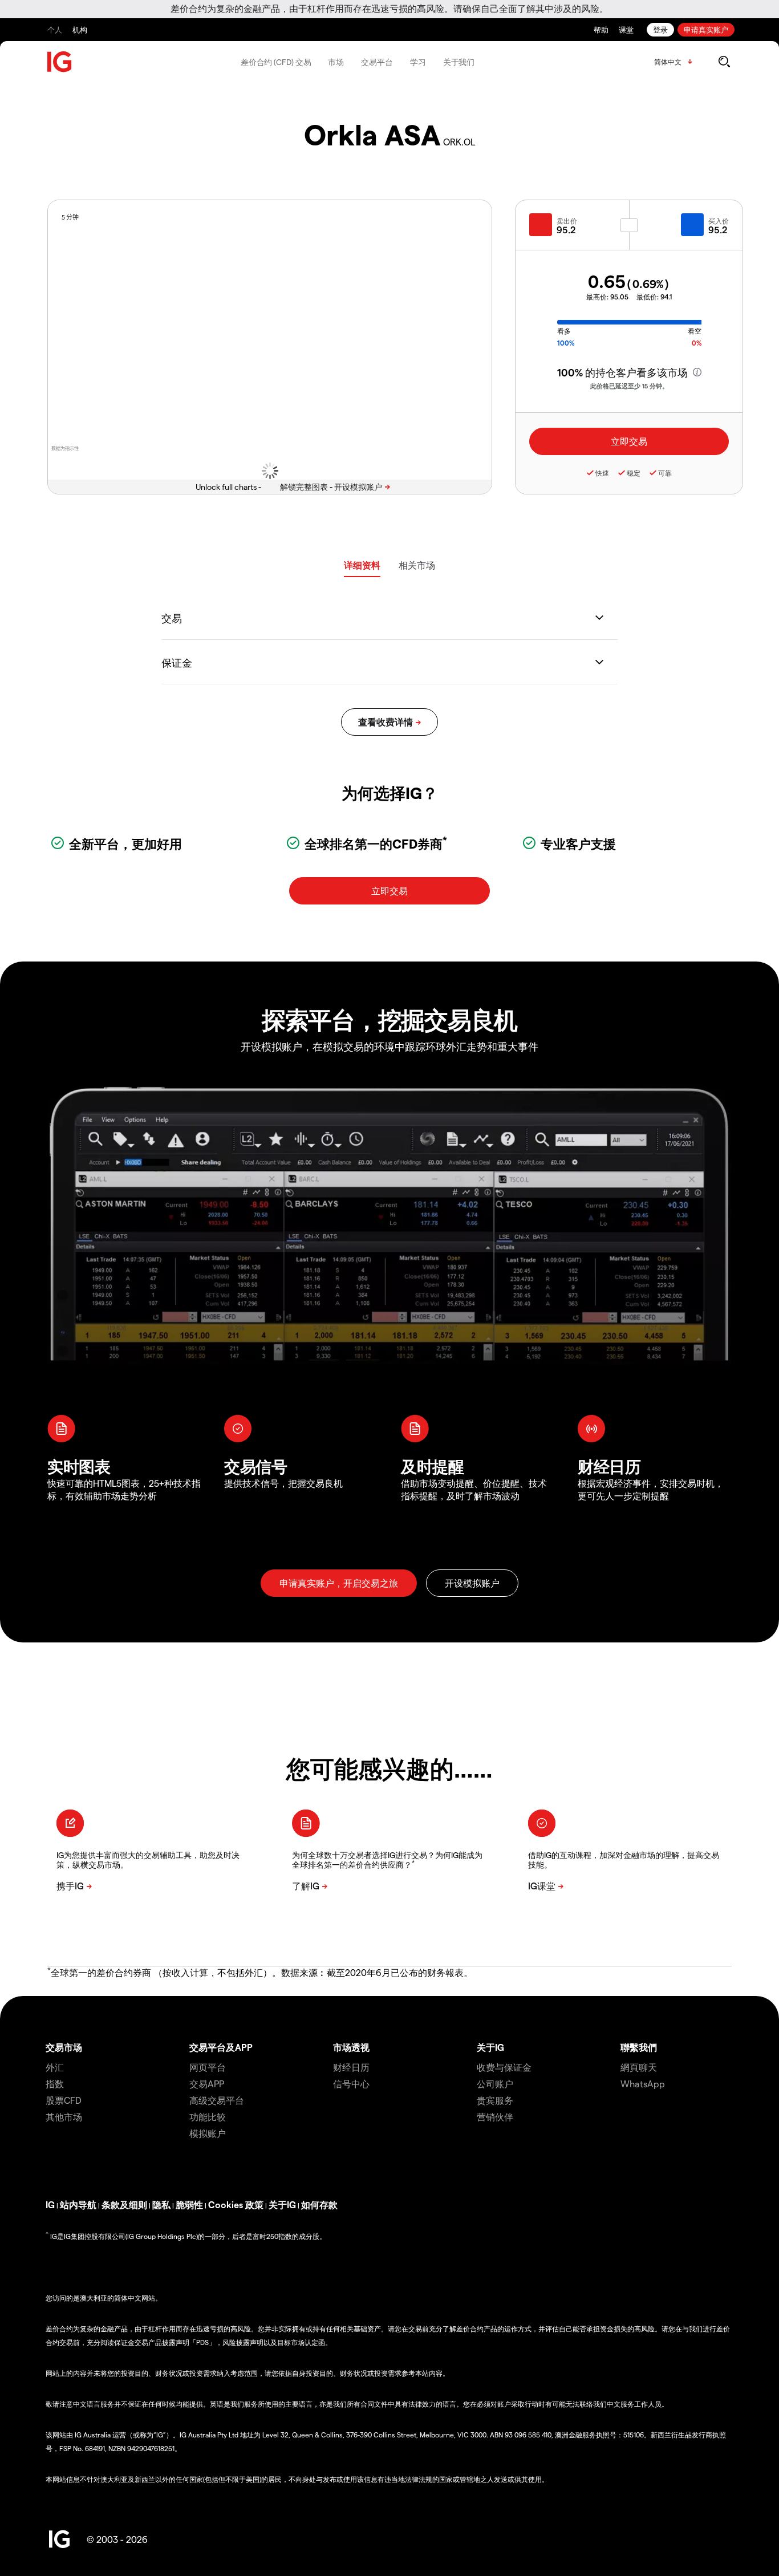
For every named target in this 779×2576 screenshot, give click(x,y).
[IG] (60, 62)
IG (50, 2204)
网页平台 (208, 2067)
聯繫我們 (639, 2047)
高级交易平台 (217, 2100)
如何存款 (319, 2204)
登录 (660, 29)
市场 (336, 62)
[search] (724, 62)
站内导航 (78, 2204)
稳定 (634, 473)
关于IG (490, 2047)
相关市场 (417, 565)
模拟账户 (208, 2133)
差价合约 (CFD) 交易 (276, 62)
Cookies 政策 (236, 2204)
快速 (602, 473)
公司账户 (495, 2084)
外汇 (55, 2067)
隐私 (161, 2204)
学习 (418, 62)
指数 (55, 2084)
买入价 (719, 221)
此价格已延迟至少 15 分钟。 (629, 386)
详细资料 (362, 565)
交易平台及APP (221, 2047)
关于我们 (459, 62)
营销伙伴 (495, 2117)
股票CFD (64, 2100)
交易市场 (64, 2047)
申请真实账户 (706, 29)
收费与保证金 (504, 2067)
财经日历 (351, 2067)
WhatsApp (643, 2084)
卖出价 (567, 221)
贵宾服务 (495, 2100)
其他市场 (64, 2117)
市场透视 (351, 2047)
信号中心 (351, 2084)
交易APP (207, 2084)
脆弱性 (189, 2204)
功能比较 (208, 2117)
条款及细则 (124, 2204)
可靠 (665, 473)
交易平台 (377, 62)
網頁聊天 (639, 2067)
